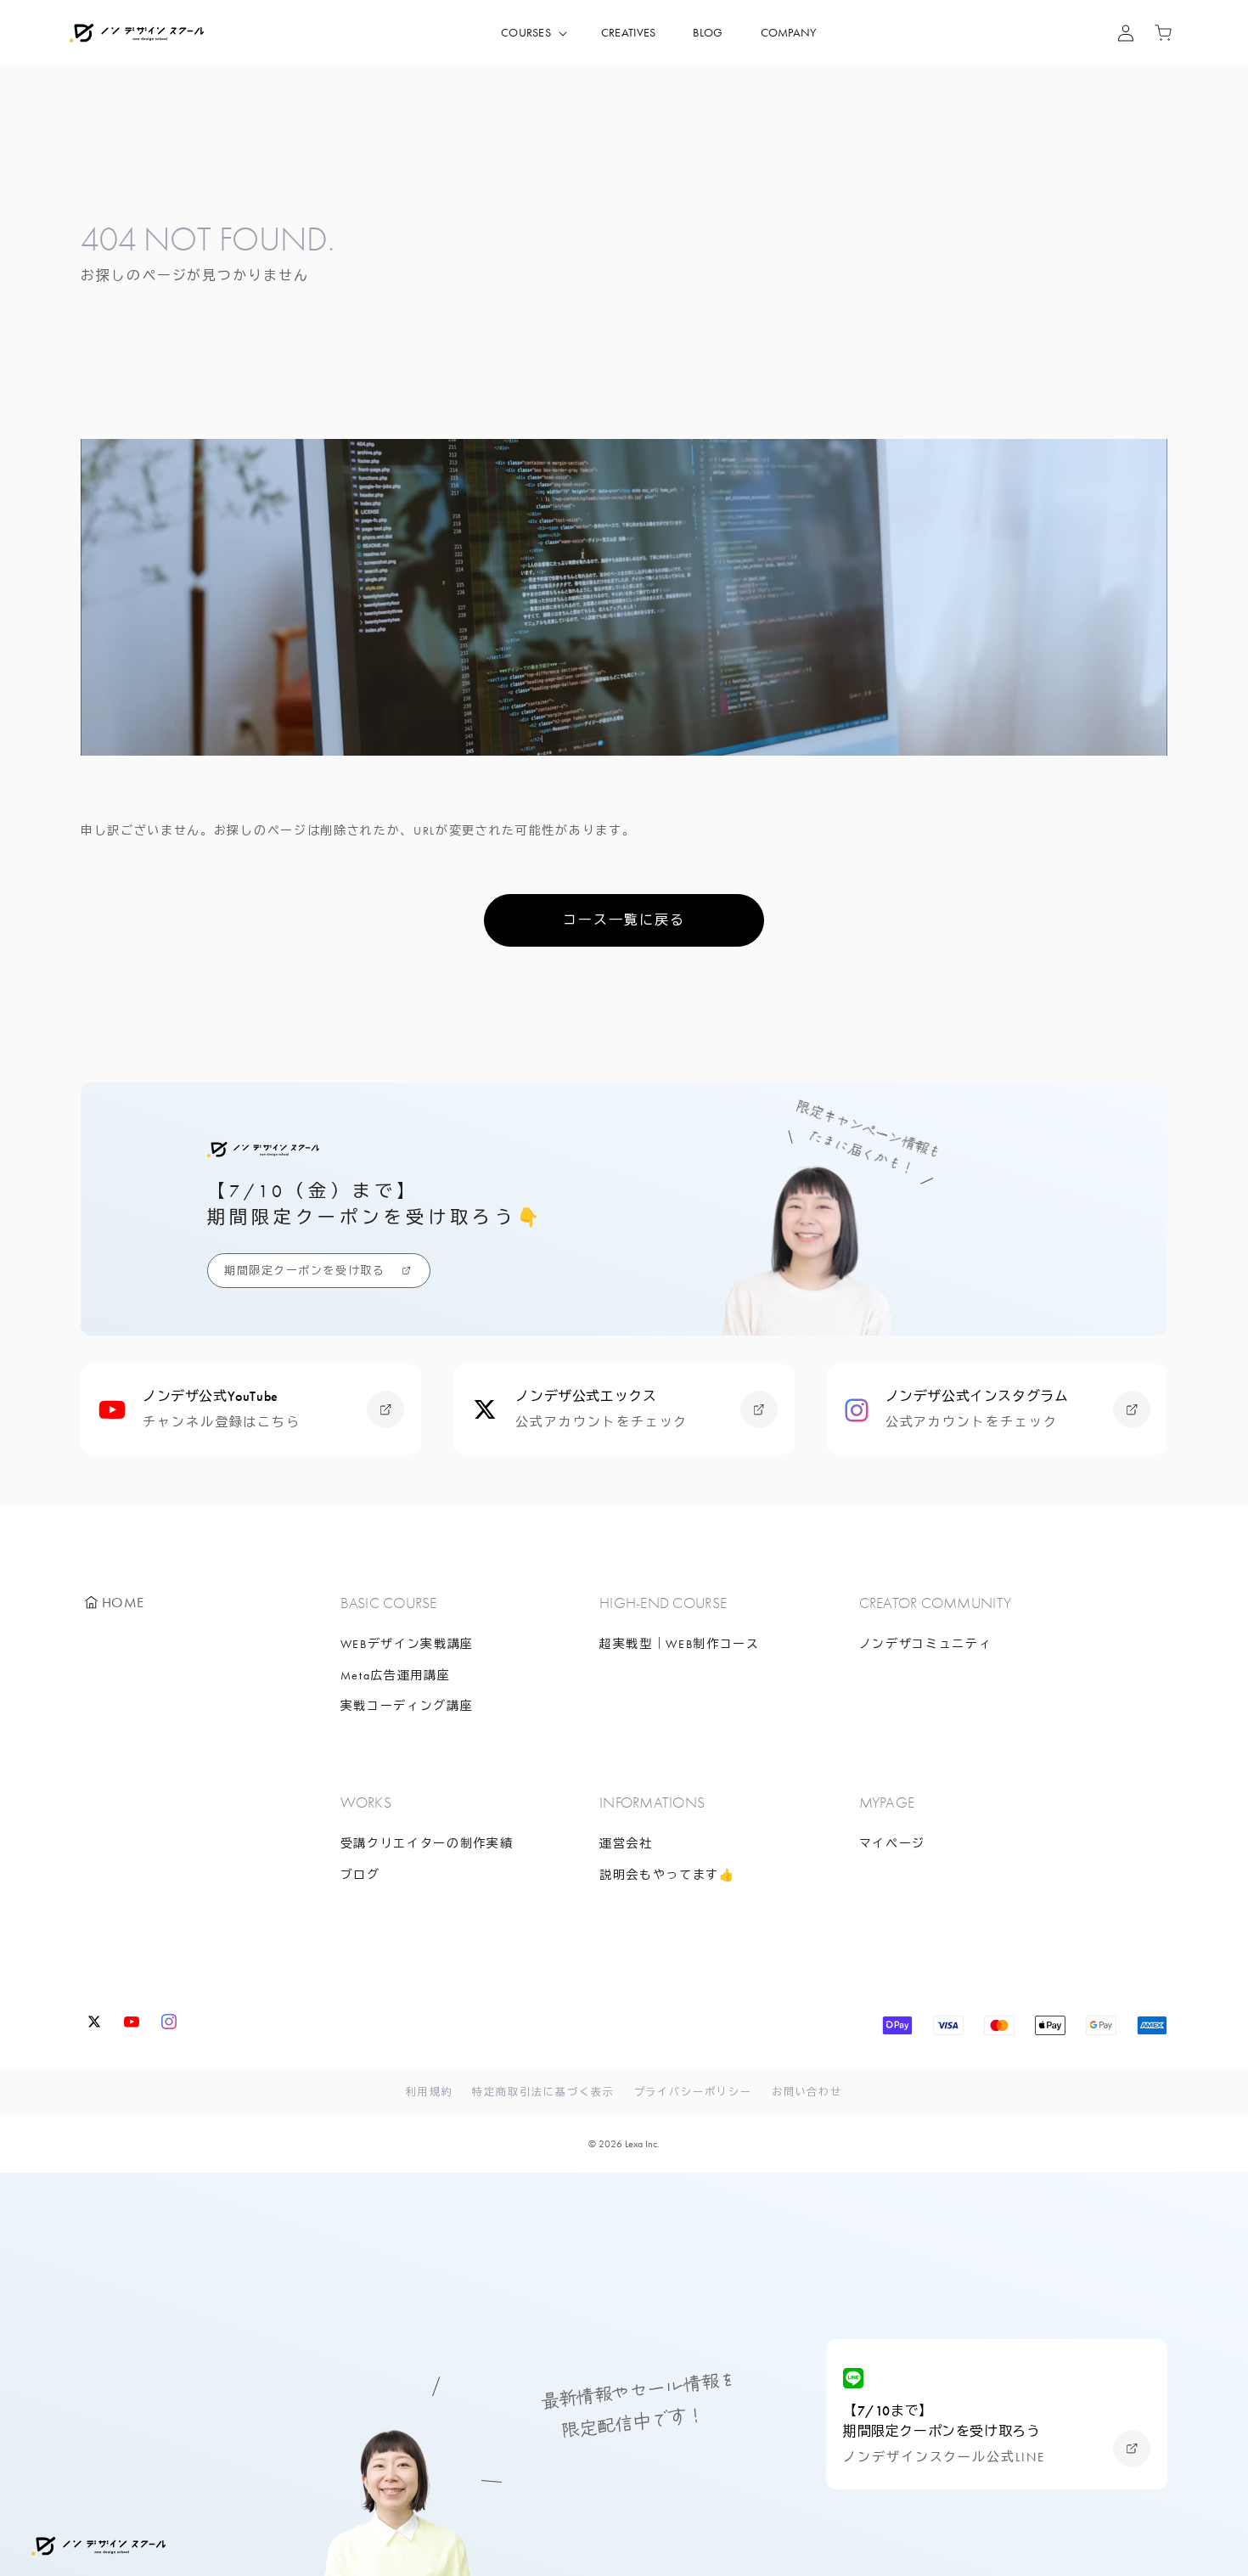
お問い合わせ (807, 2092)
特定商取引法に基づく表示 (543, 2092)
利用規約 (430, 2092)
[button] (532, 33)
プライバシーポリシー (693, 2092)
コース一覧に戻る (624, 920)
